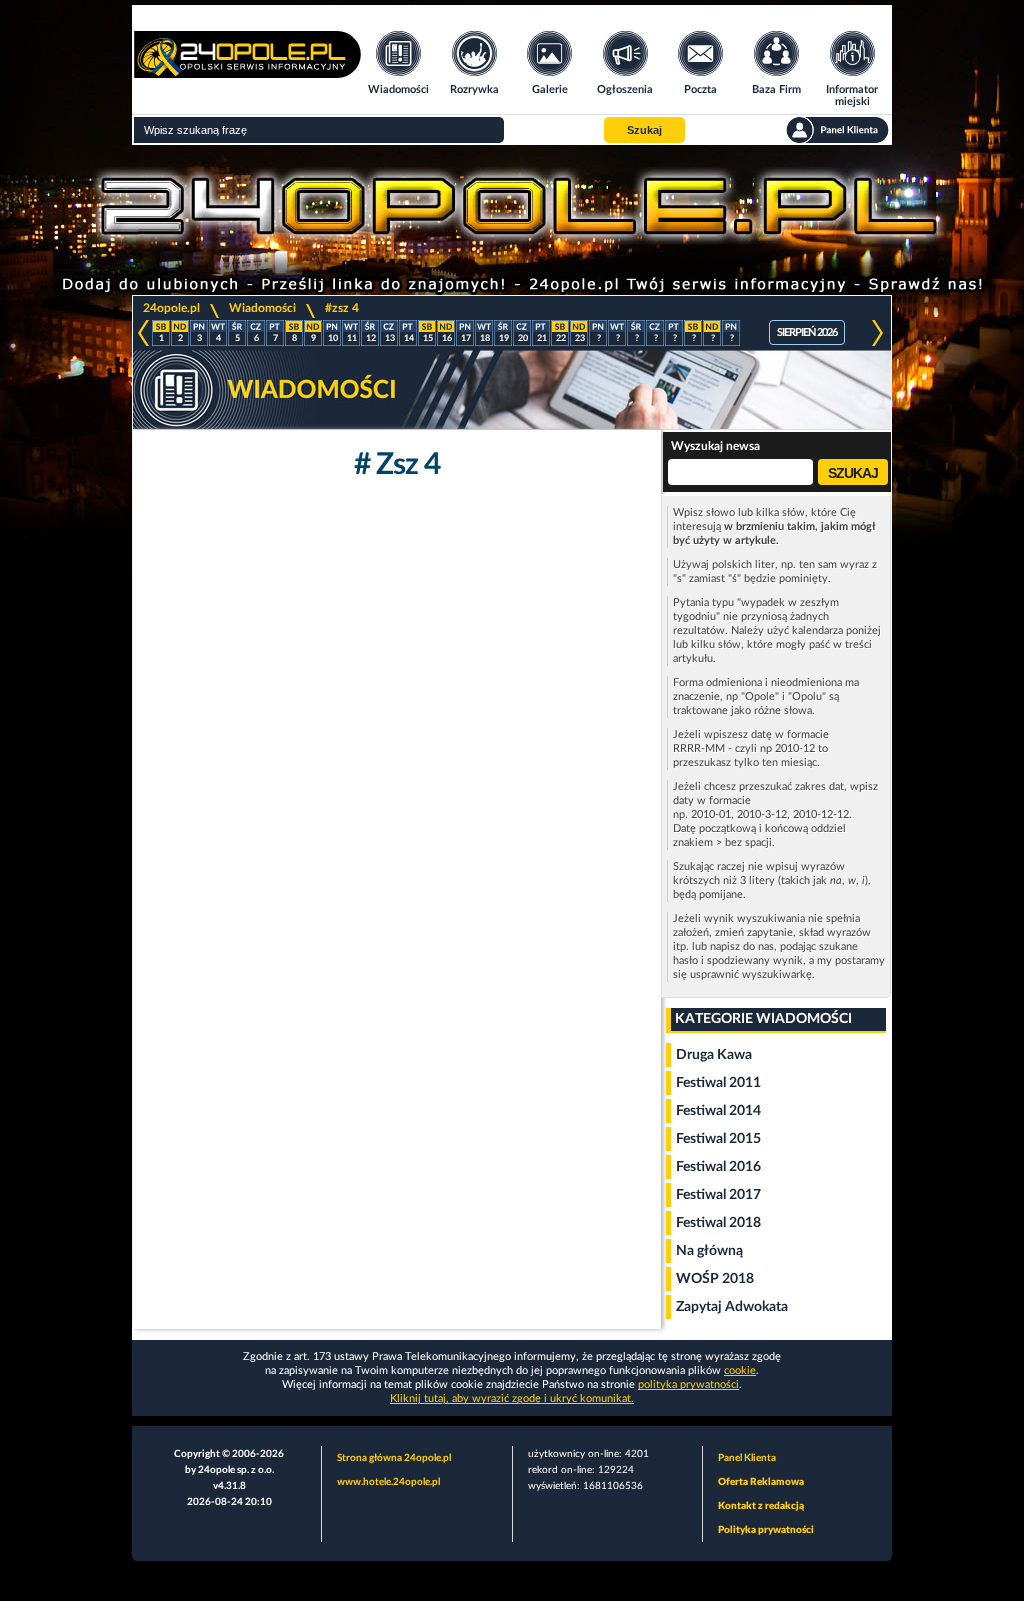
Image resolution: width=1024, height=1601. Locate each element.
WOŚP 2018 (715, 1279)
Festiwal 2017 (718, 1195)
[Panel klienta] (837, 130)
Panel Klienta (747, 1458)
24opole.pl (171, 308)
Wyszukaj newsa (715, 446)
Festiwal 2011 (718, 1083)
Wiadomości (262, 308)
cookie (740, 1370)
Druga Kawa (714, 1055)
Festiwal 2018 (718, 1223)
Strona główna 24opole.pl (394, 1458)
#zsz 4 (342, 308)
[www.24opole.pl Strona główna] (247, 71)
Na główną (709, 1251)
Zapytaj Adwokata (732, 1307)
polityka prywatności (688, 1384)
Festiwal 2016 (718, 1167)
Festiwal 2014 (718, 1111)
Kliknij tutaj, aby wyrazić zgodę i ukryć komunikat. (512, 1398)
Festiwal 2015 (718, 1139)
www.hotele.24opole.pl (388, 1482)
